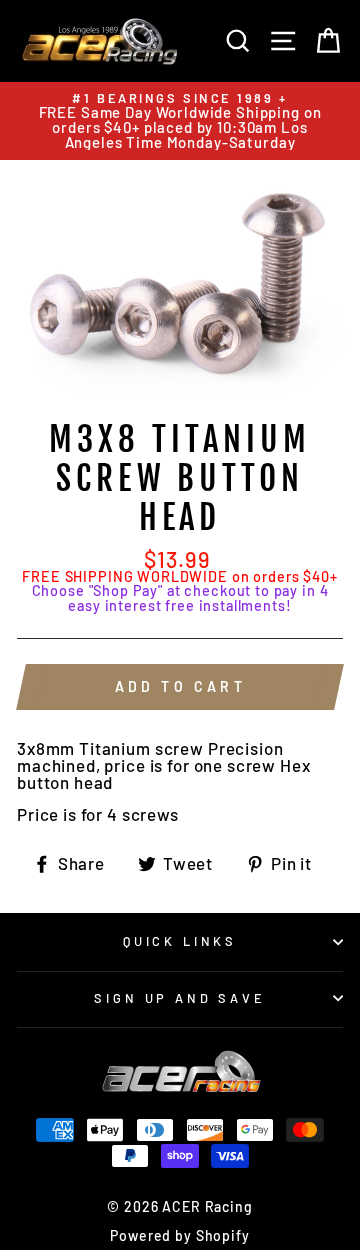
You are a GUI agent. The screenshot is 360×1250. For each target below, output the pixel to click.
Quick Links (180, 941)
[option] (180, 121)
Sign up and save (179, 998)
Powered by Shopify (179, 1235)
